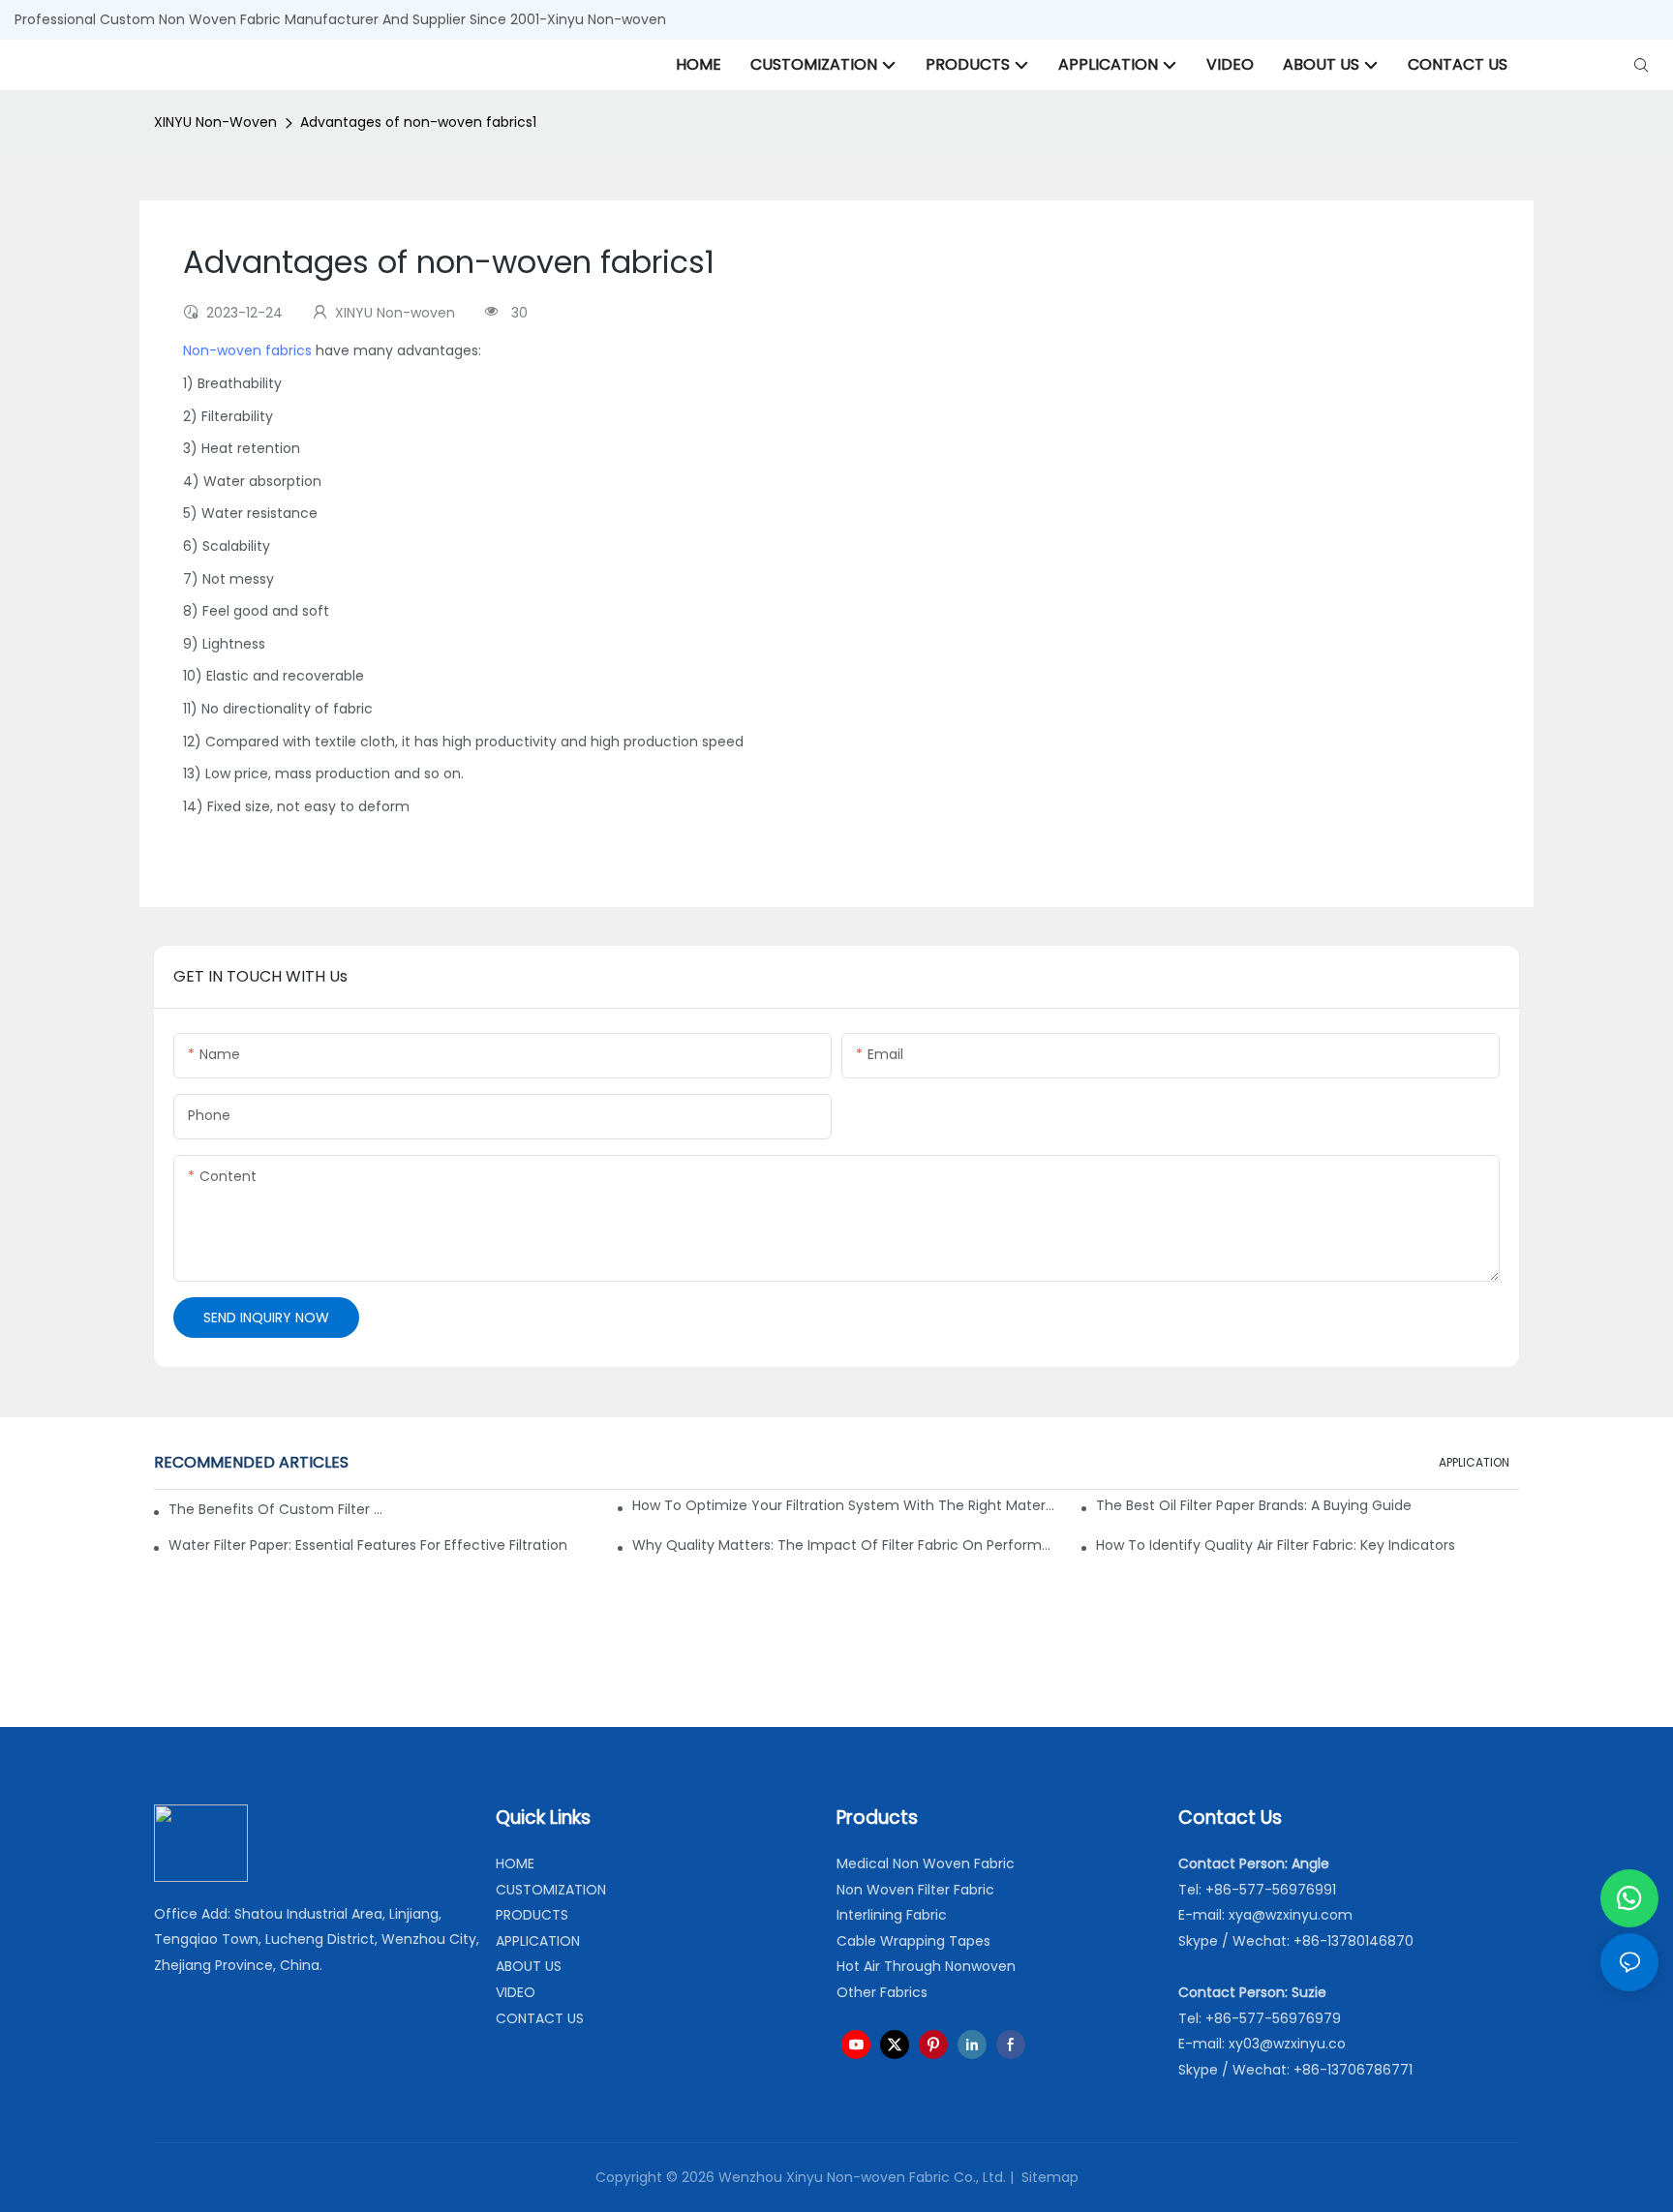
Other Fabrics (882, 1992)
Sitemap (1048, 2177)
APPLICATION (1474, 1462)
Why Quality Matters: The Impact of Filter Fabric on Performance (844, 1545)
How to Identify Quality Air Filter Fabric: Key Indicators (1276, 1545)
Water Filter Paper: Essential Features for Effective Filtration (368, 1545)
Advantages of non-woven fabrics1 (418, 122)
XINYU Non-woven (215, 122)
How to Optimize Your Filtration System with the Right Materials (844, 1505)
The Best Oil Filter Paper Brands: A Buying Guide (1254, 1505)
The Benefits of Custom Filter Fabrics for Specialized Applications (275, 1509)
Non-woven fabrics (247, 350)
